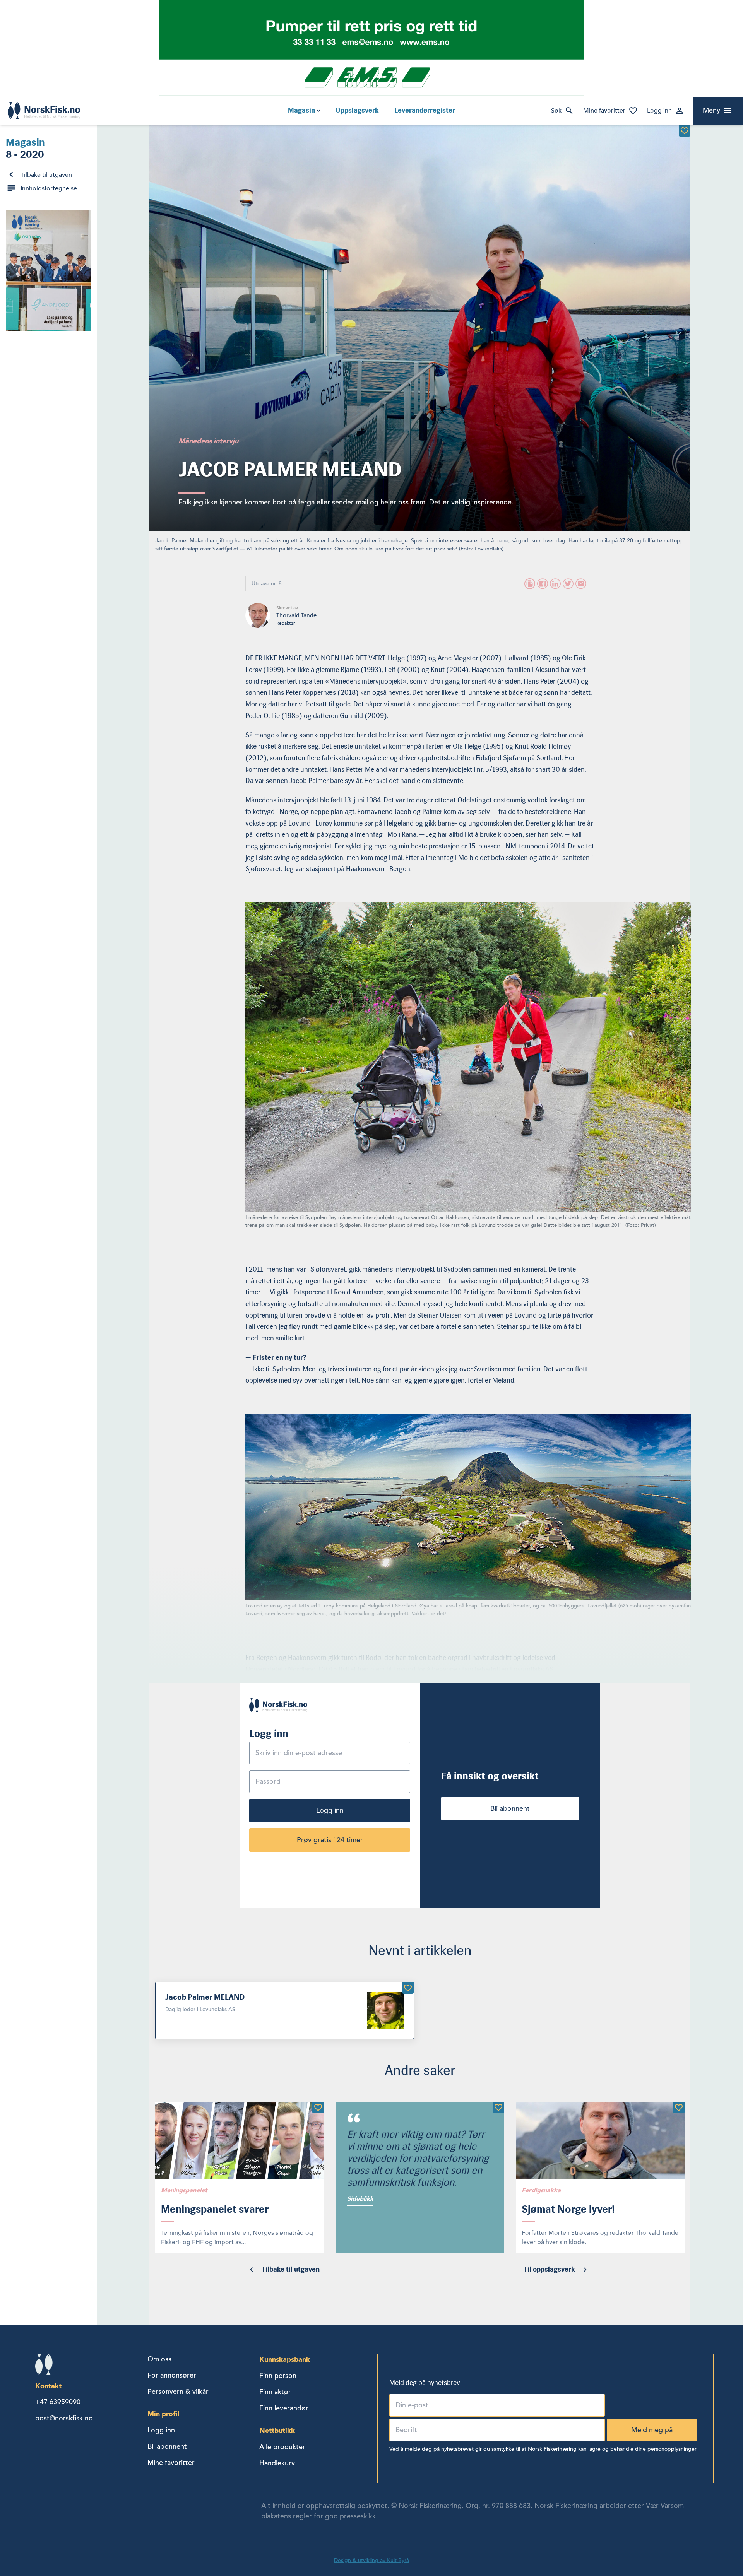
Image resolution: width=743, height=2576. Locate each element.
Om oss (159, 2359)
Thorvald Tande (296, 615)
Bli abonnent (510, 1808)
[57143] (498, 2108)
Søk (556, 111)
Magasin (301, 110)
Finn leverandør (284, 2408)
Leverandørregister (425, 110)
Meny (711, 110)
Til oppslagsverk (549, 2269)
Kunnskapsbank (285, 2359)
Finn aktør (275, 2392)
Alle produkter (282, 2447)
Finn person (278, 2376)
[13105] (408, 1988)
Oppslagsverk (357, 110)
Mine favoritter (604, 111)
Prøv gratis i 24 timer (330, 1840)
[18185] (685, 131)
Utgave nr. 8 (267, 584)
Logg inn (659, 111)
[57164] (318, 2108)
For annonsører (172, 2375)
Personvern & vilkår (178, 2391)
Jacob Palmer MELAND (205, 1997)
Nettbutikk (277, 2430)
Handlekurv (277, 2463)
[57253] (679, 2108)
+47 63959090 (58, 2402)
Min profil (163, 2414)
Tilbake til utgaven (46, 175)
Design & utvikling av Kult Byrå (371, 2560)
